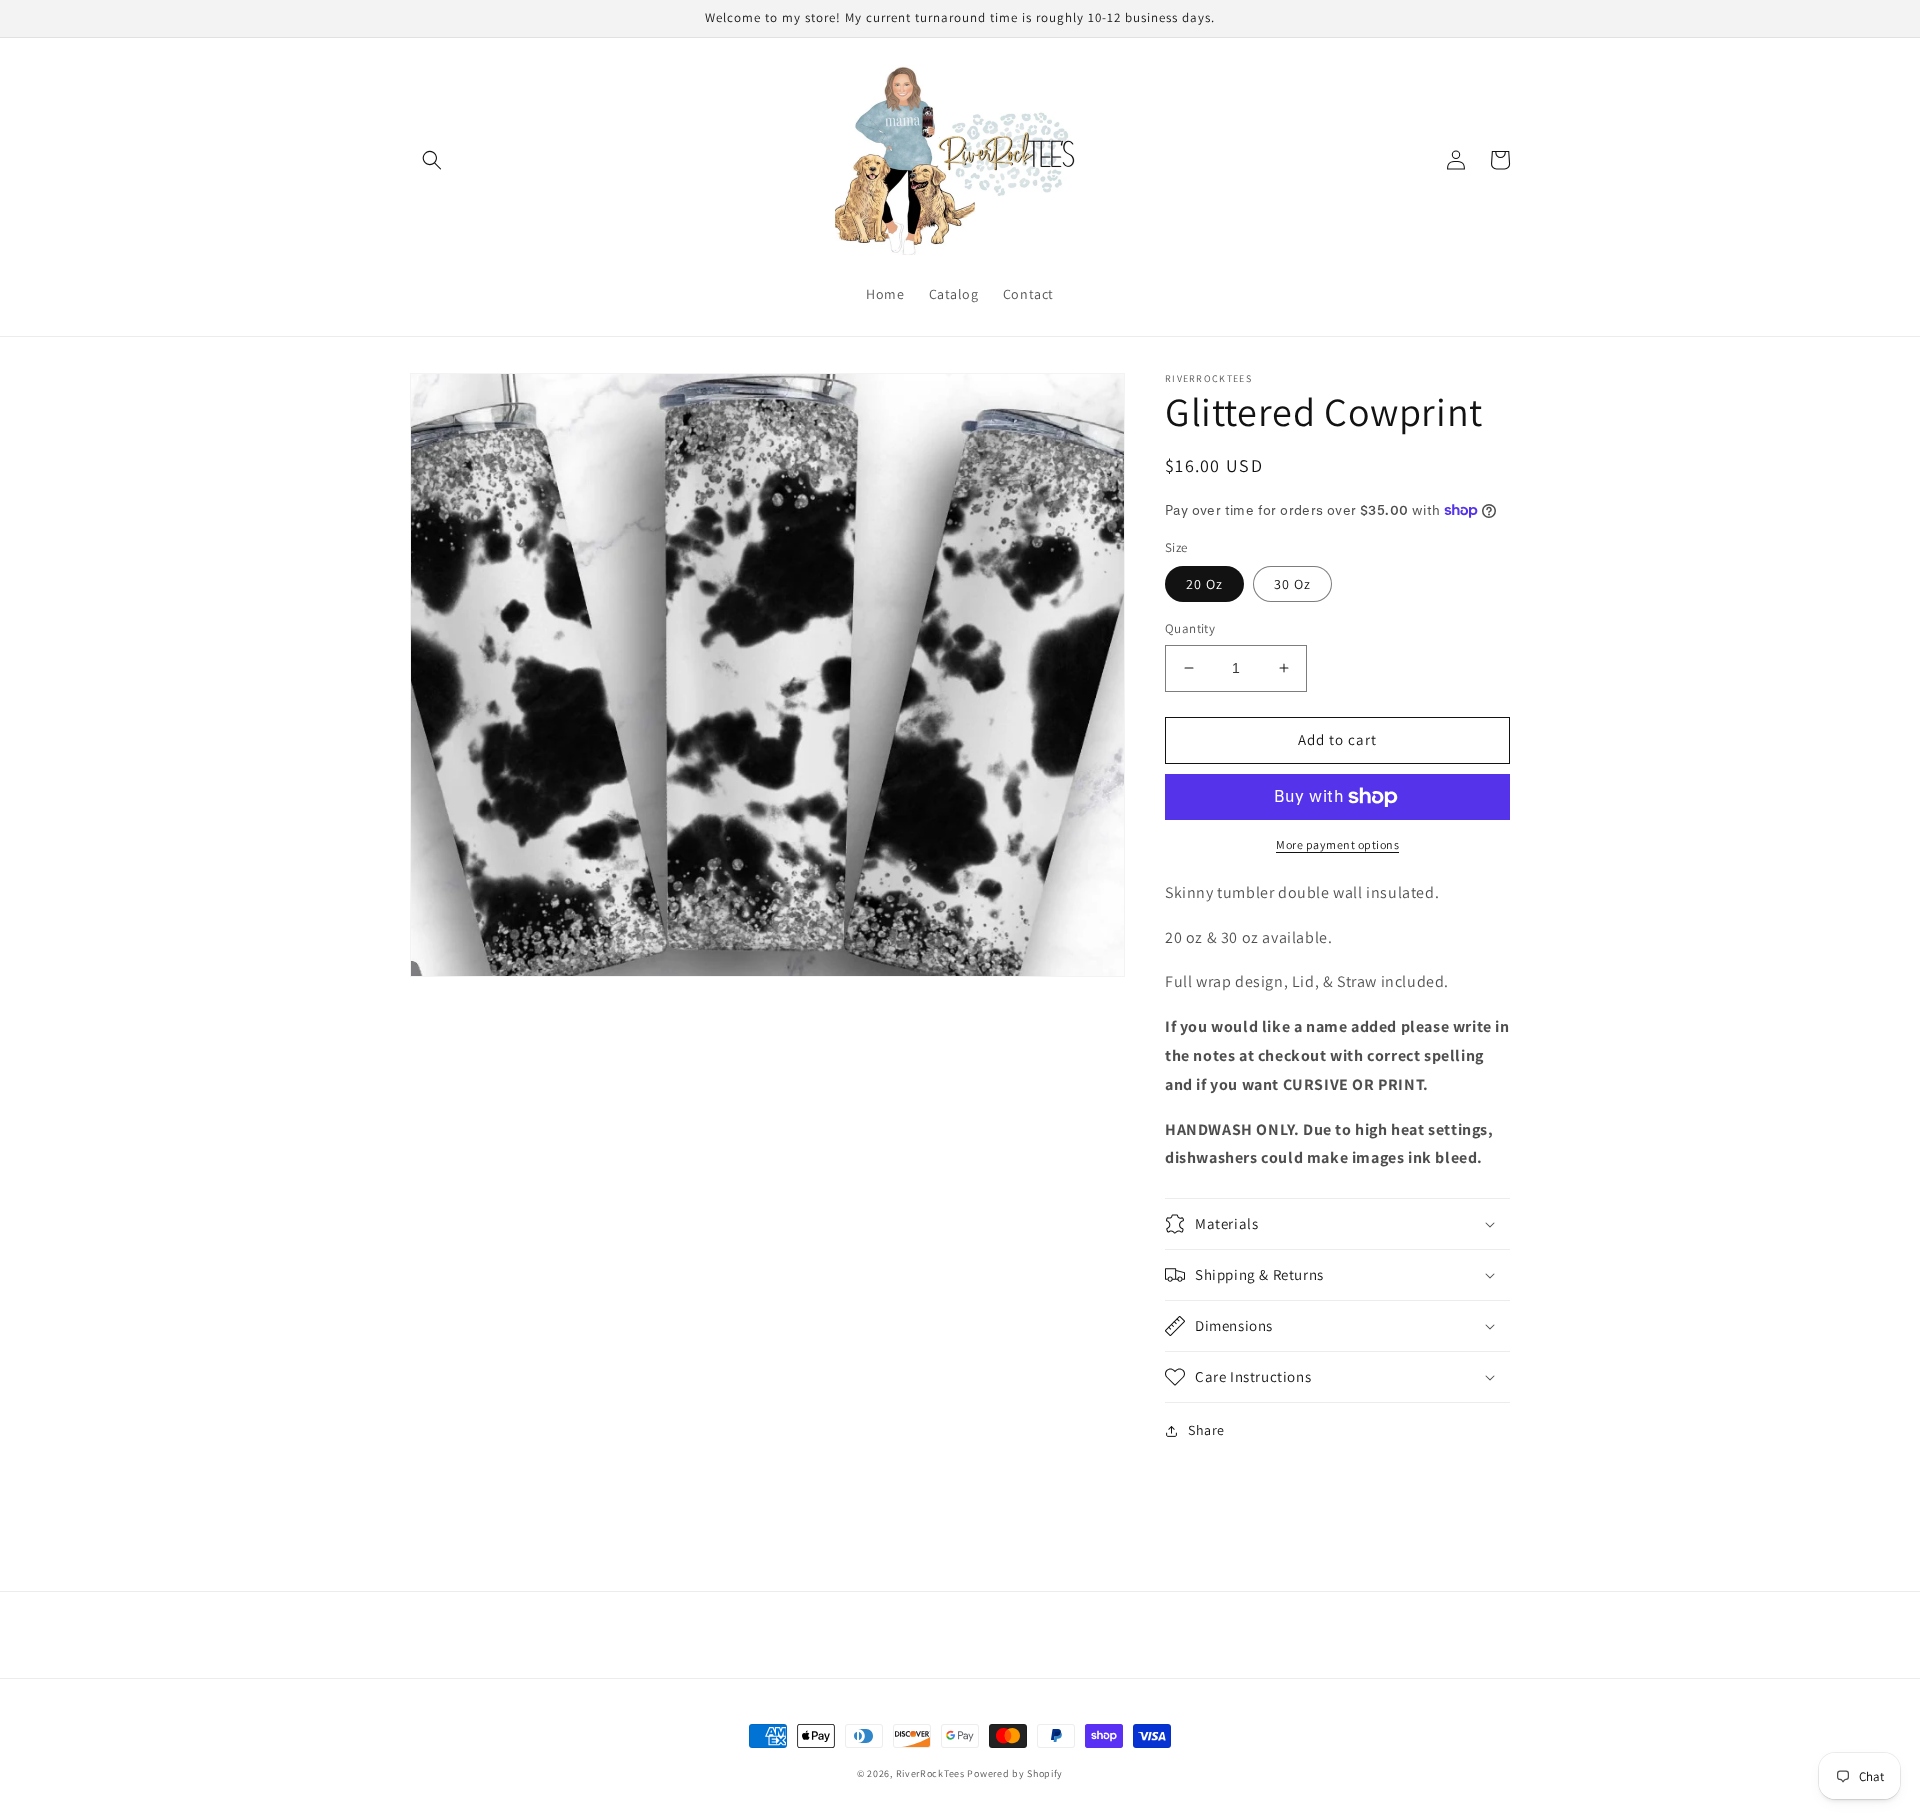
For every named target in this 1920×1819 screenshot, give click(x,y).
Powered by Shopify (1015, 1773)
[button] (432, 160)
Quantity (1190, 628)
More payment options (1337, 844)
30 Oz (1292, 584)
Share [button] (1206, 1430)
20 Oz (1204, 584)
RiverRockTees (930, 1773)
